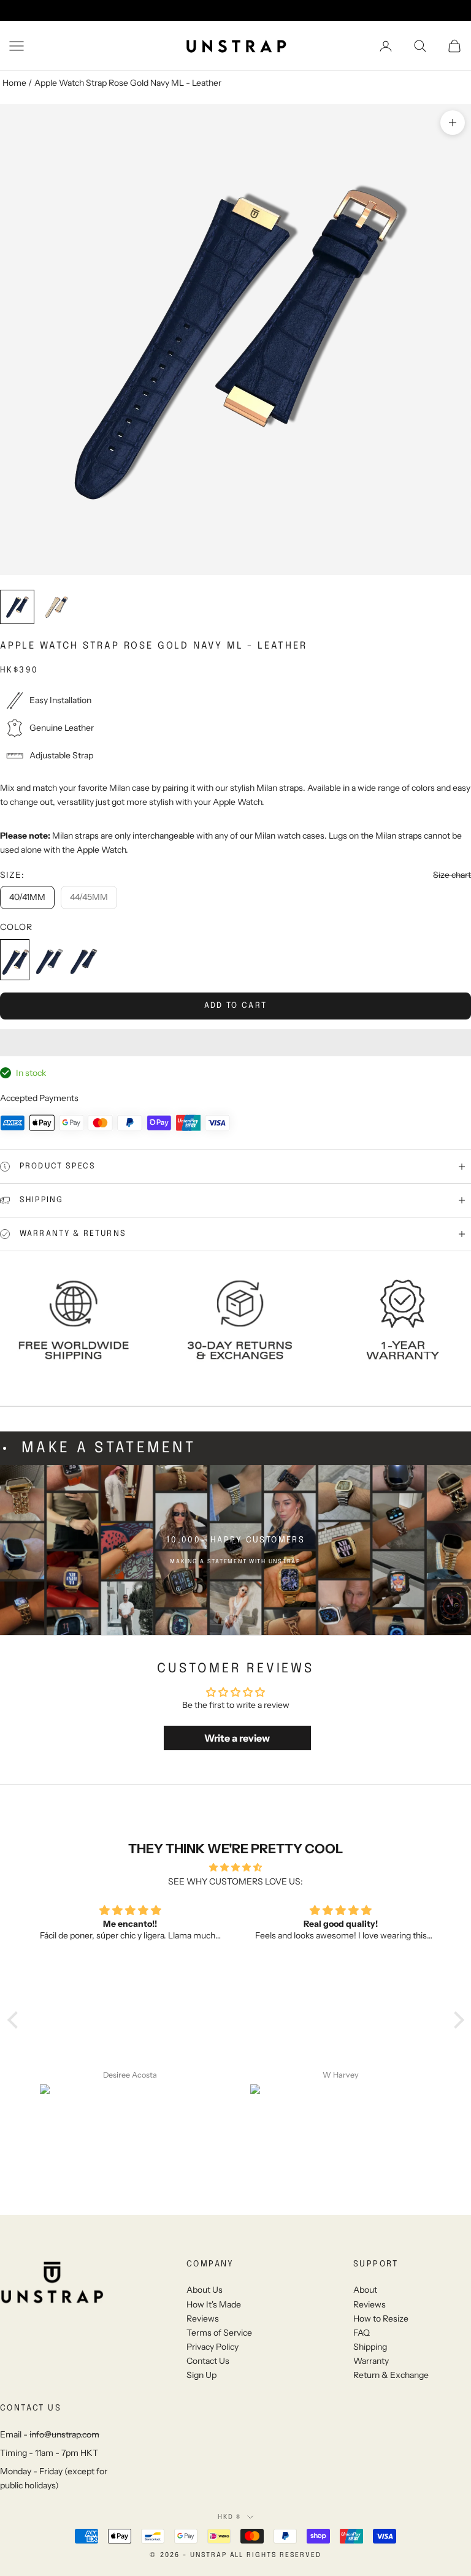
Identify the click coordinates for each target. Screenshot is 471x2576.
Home (14, 83)
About (365, 2290)
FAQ (362, 2333)
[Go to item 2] (56, 607)
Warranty (371, 2361)
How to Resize (381, 2319)
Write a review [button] (237, 1738)
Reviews (203, 2319)
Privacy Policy (213, 2347)
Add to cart (236, 1006)
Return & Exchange (391, 2375)
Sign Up (201, 2375)
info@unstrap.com (64, 2434)
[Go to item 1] (17, 607)
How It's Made (214, 2304)
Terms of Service (219, 2333)
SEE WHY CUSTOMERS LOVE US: (235, 1881)
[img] (236, 1867)
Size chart (452, 875)
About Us (205, 2290)
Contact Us (208, 2361)
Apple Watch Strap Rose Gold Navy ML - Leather (128, 83)
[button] (235, 1043)
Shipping (370, 2347)
